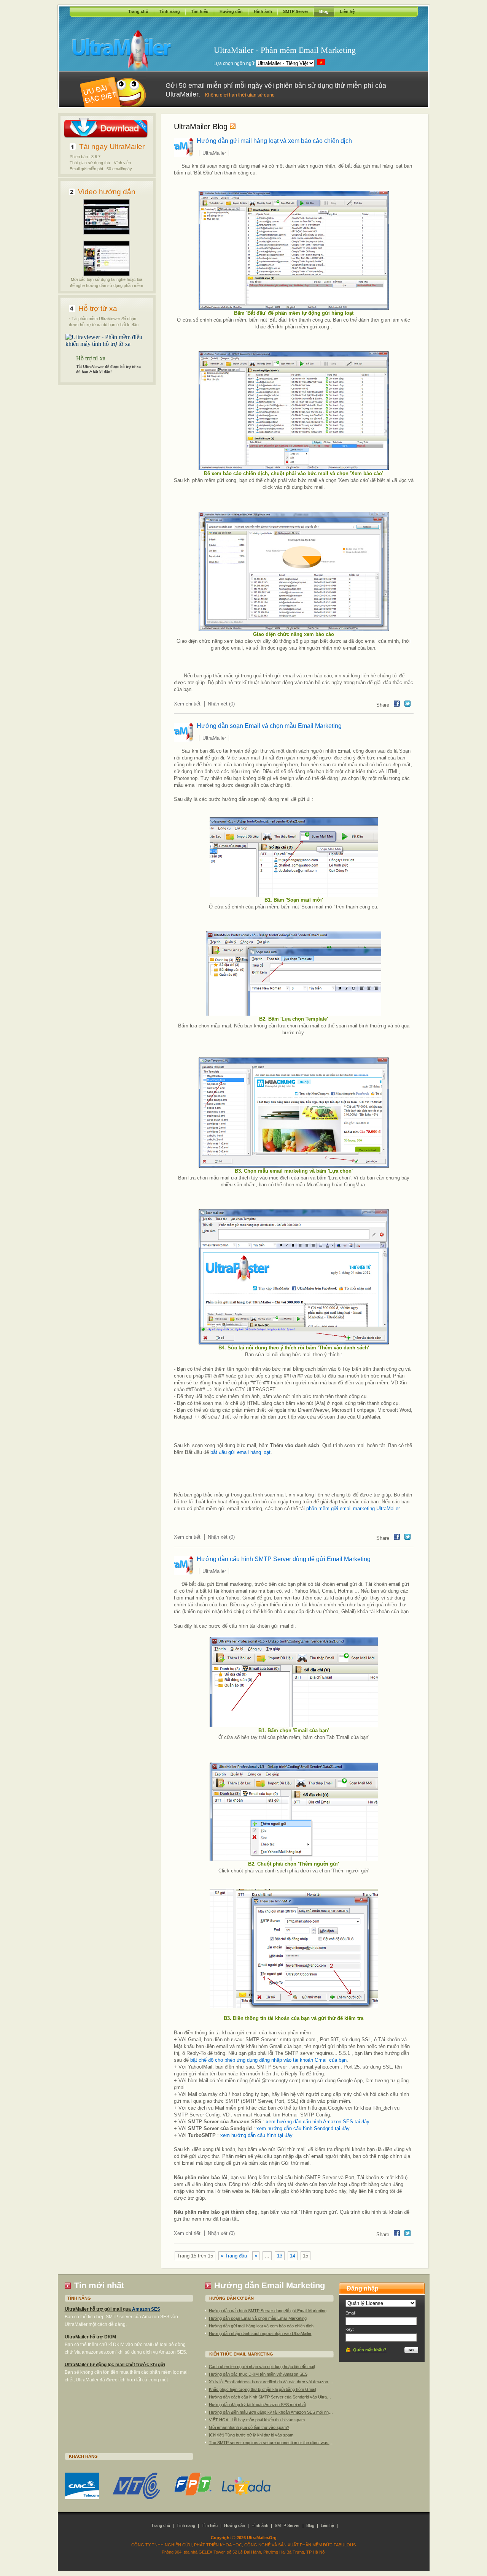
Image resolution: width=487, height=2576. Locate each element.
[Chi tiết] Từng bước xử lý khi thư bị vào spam (251, 2435)
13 (280, 2256)
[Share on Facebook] (397, 704)
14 (293, 2256)
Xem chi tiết (187, 704)
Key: (350, 2329)
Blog (324, 11)
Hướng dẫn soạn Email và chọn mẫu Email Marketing (269, 726)
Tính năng (170, 11)
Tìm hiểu (200, 11)
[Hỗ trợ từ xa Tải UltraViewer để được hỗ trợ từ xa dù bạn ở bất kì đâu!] (107, 344)
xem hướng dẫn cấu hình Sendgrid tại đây (303, 2128)
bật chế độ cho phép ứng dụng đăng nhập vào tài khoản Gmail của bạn (268, 2060)
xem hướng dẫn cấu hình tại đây (256, 2135)
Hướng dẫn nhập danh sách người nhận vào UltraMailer (260, 2333)
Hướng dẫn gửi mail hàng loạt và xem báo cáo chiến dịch (274, 141)
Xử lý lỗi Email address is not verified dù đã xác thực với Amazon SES (271, 2382)
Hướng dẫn (231, 11)
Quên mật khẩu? (370, 2350)
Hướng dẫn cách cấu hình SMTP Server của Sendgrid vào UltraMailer (271, 2397)
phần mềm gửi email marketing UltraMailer (353, 1508)
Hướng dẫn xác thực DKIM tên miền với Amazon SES (258, 2374)
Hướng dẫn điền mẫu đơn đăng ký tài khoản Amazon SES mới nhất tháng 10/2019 (271, 2412)
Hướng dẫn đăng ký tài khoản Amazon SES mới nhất (257, 2405)
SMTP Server (296, 11)
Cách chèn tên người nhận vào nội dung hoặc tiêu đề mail (262, 2367)
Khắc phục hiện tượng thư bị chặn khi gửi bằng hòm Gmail (262, 2389)
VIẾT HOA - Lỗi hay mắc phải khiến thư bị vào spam (257, 2420)
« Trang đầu (234, 2256)
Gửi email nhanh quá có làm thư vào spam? (249, 2427)
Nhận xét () (221, 704)
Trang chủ (138, 11)
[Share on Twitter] (407, 704)
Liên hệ (347, 11)
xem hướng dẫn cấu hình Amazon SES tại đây (318, 2122)
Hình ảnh (263, 11)
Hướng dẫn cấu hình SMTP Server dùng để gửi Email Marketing (284, 1559)
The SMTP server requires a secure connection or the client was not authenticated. (271, 2443)
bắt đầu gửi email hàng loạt (240, 1452)
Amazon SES (146, 2309)
